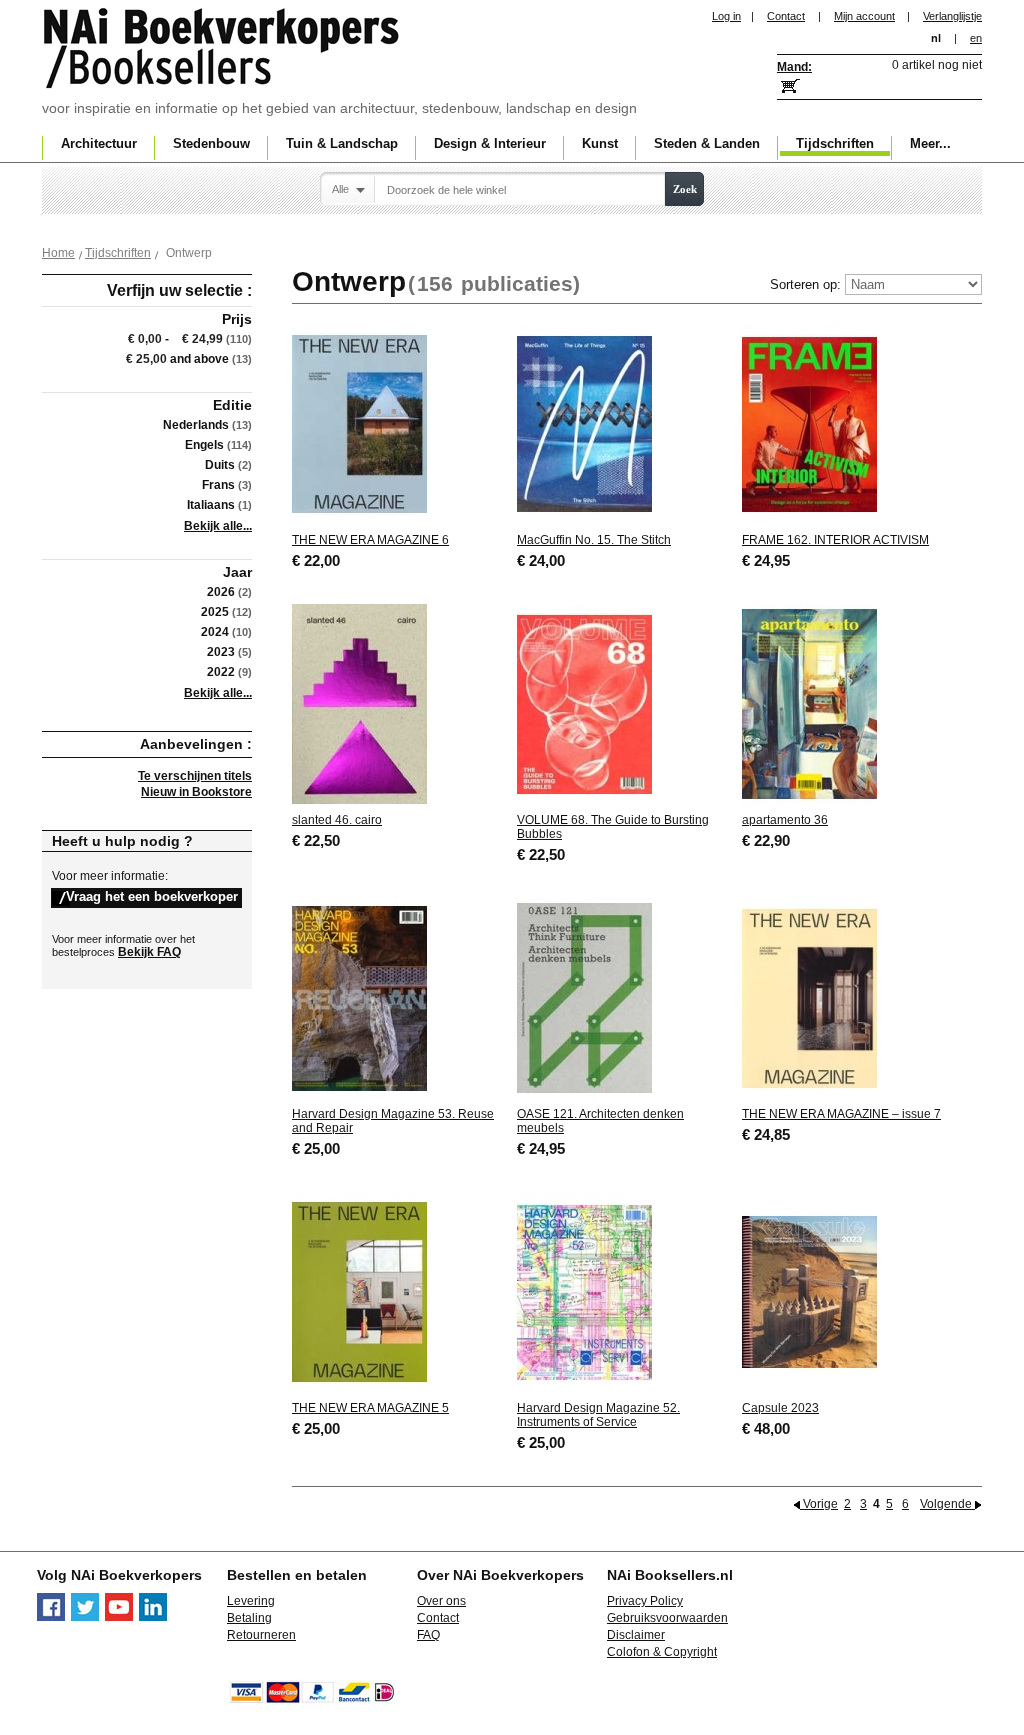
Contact (786, 16)
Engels (204, 445)
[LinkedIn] (153, 1617)
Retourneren (261, 1635)
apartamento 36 (785, 820)
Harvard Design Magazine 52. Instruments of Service (598, 1415)
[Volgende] (978, 1504)
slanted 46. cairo (337, 820)
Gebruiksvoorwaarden (667, 1618)
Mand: (794, 67)
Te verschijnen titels (195, 776)
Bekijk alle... (218, 526)
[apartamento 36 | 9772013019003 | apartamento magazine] (809, 800)
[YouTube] (119, 1617)
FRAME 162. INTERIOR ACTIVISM (835, 540)
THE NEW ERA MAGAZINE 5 (370, 1408)
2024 (215, 632)
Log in (726, 16)
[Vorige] (798, 1504)
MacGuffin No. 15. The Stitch (594, 540)
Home (58, 253)
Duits (220, 465)
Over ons (441, 1601)
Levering (251, 1601)
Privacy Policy (645, 1601)
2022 (221, 672)
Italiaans (211, 505)
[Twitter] (85, 1617)
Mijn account (864, 16)
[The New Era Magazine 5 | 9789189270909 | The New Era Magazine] (359, 1388)
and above (177, 359)
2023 (221, 652)
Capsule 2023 (780, 1408)
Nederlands (196, 425)
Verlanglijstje (952, 16)
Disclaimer (636, 1635)
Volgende (947, 1504)
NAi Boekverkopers (223, 50)
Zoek (685, 189)
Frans (218, 485)
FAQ (428, 1635)
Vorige (820, 1504)
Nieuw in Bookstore (196, 792)
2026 (221, 592)
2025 (215, 612)
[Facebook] (51, 1617)
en (976, 38)
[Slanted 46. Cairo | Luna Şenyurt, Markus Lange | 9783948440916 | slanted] (359, 800)
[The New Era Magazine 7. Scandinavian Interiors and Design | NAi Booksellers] (809, 1094)
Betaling (249, 1618)
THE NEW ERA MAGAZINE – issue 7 (841, 1114)
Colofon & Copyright (662, 1652)
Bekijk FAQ (149, 952)
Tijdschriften (118, 253)
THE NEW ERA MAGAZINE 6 (370, 540)
